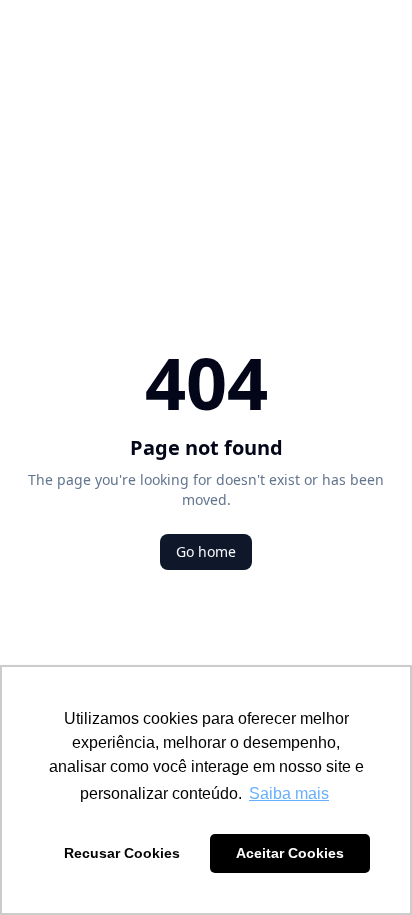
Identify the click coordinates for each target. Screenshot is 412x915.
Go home (206, 551)
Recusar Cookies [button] (122, 853)
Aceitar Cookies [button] (290, 853)
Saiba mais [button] (289, 793)
